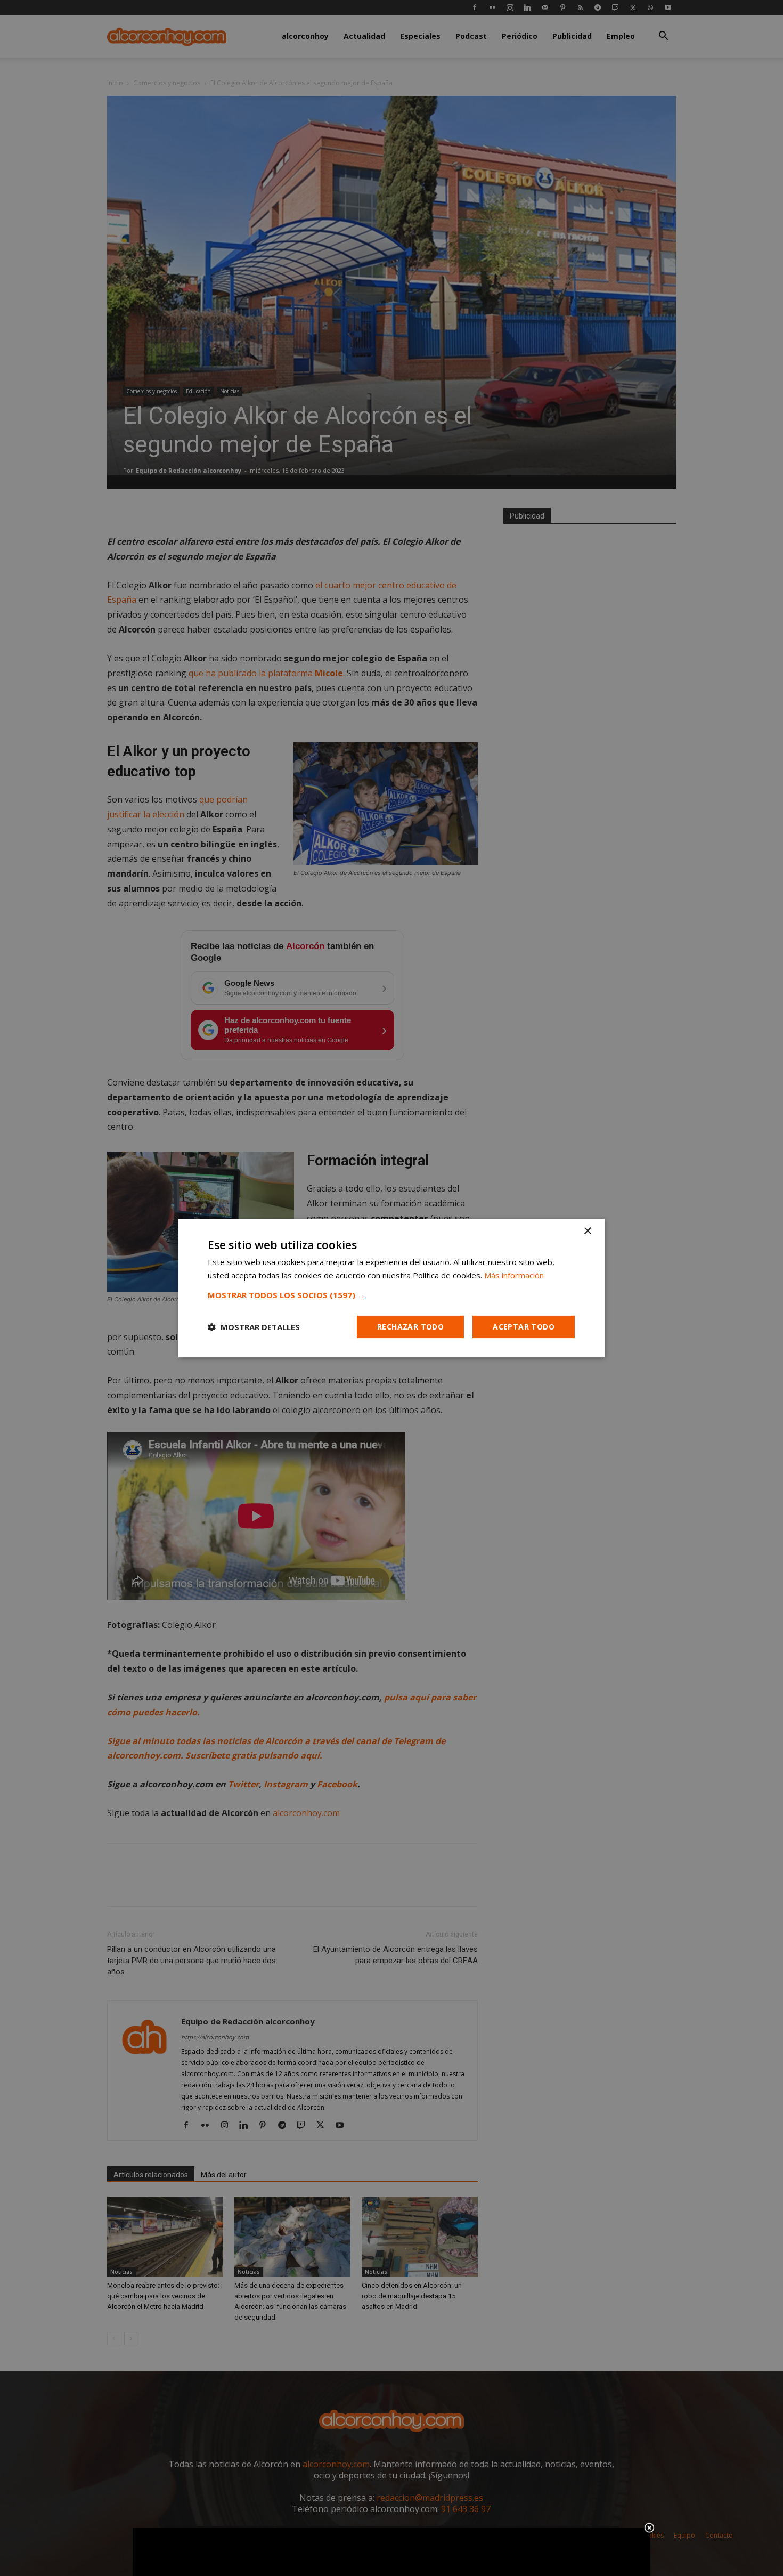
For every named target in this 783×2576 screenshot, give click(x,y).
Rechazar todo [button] (410, 1327)
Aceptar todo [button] (524, 1327)
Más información (514, 1275)
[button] (391, 1295)
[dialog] (391, 1288)
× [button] (587, 1231)
